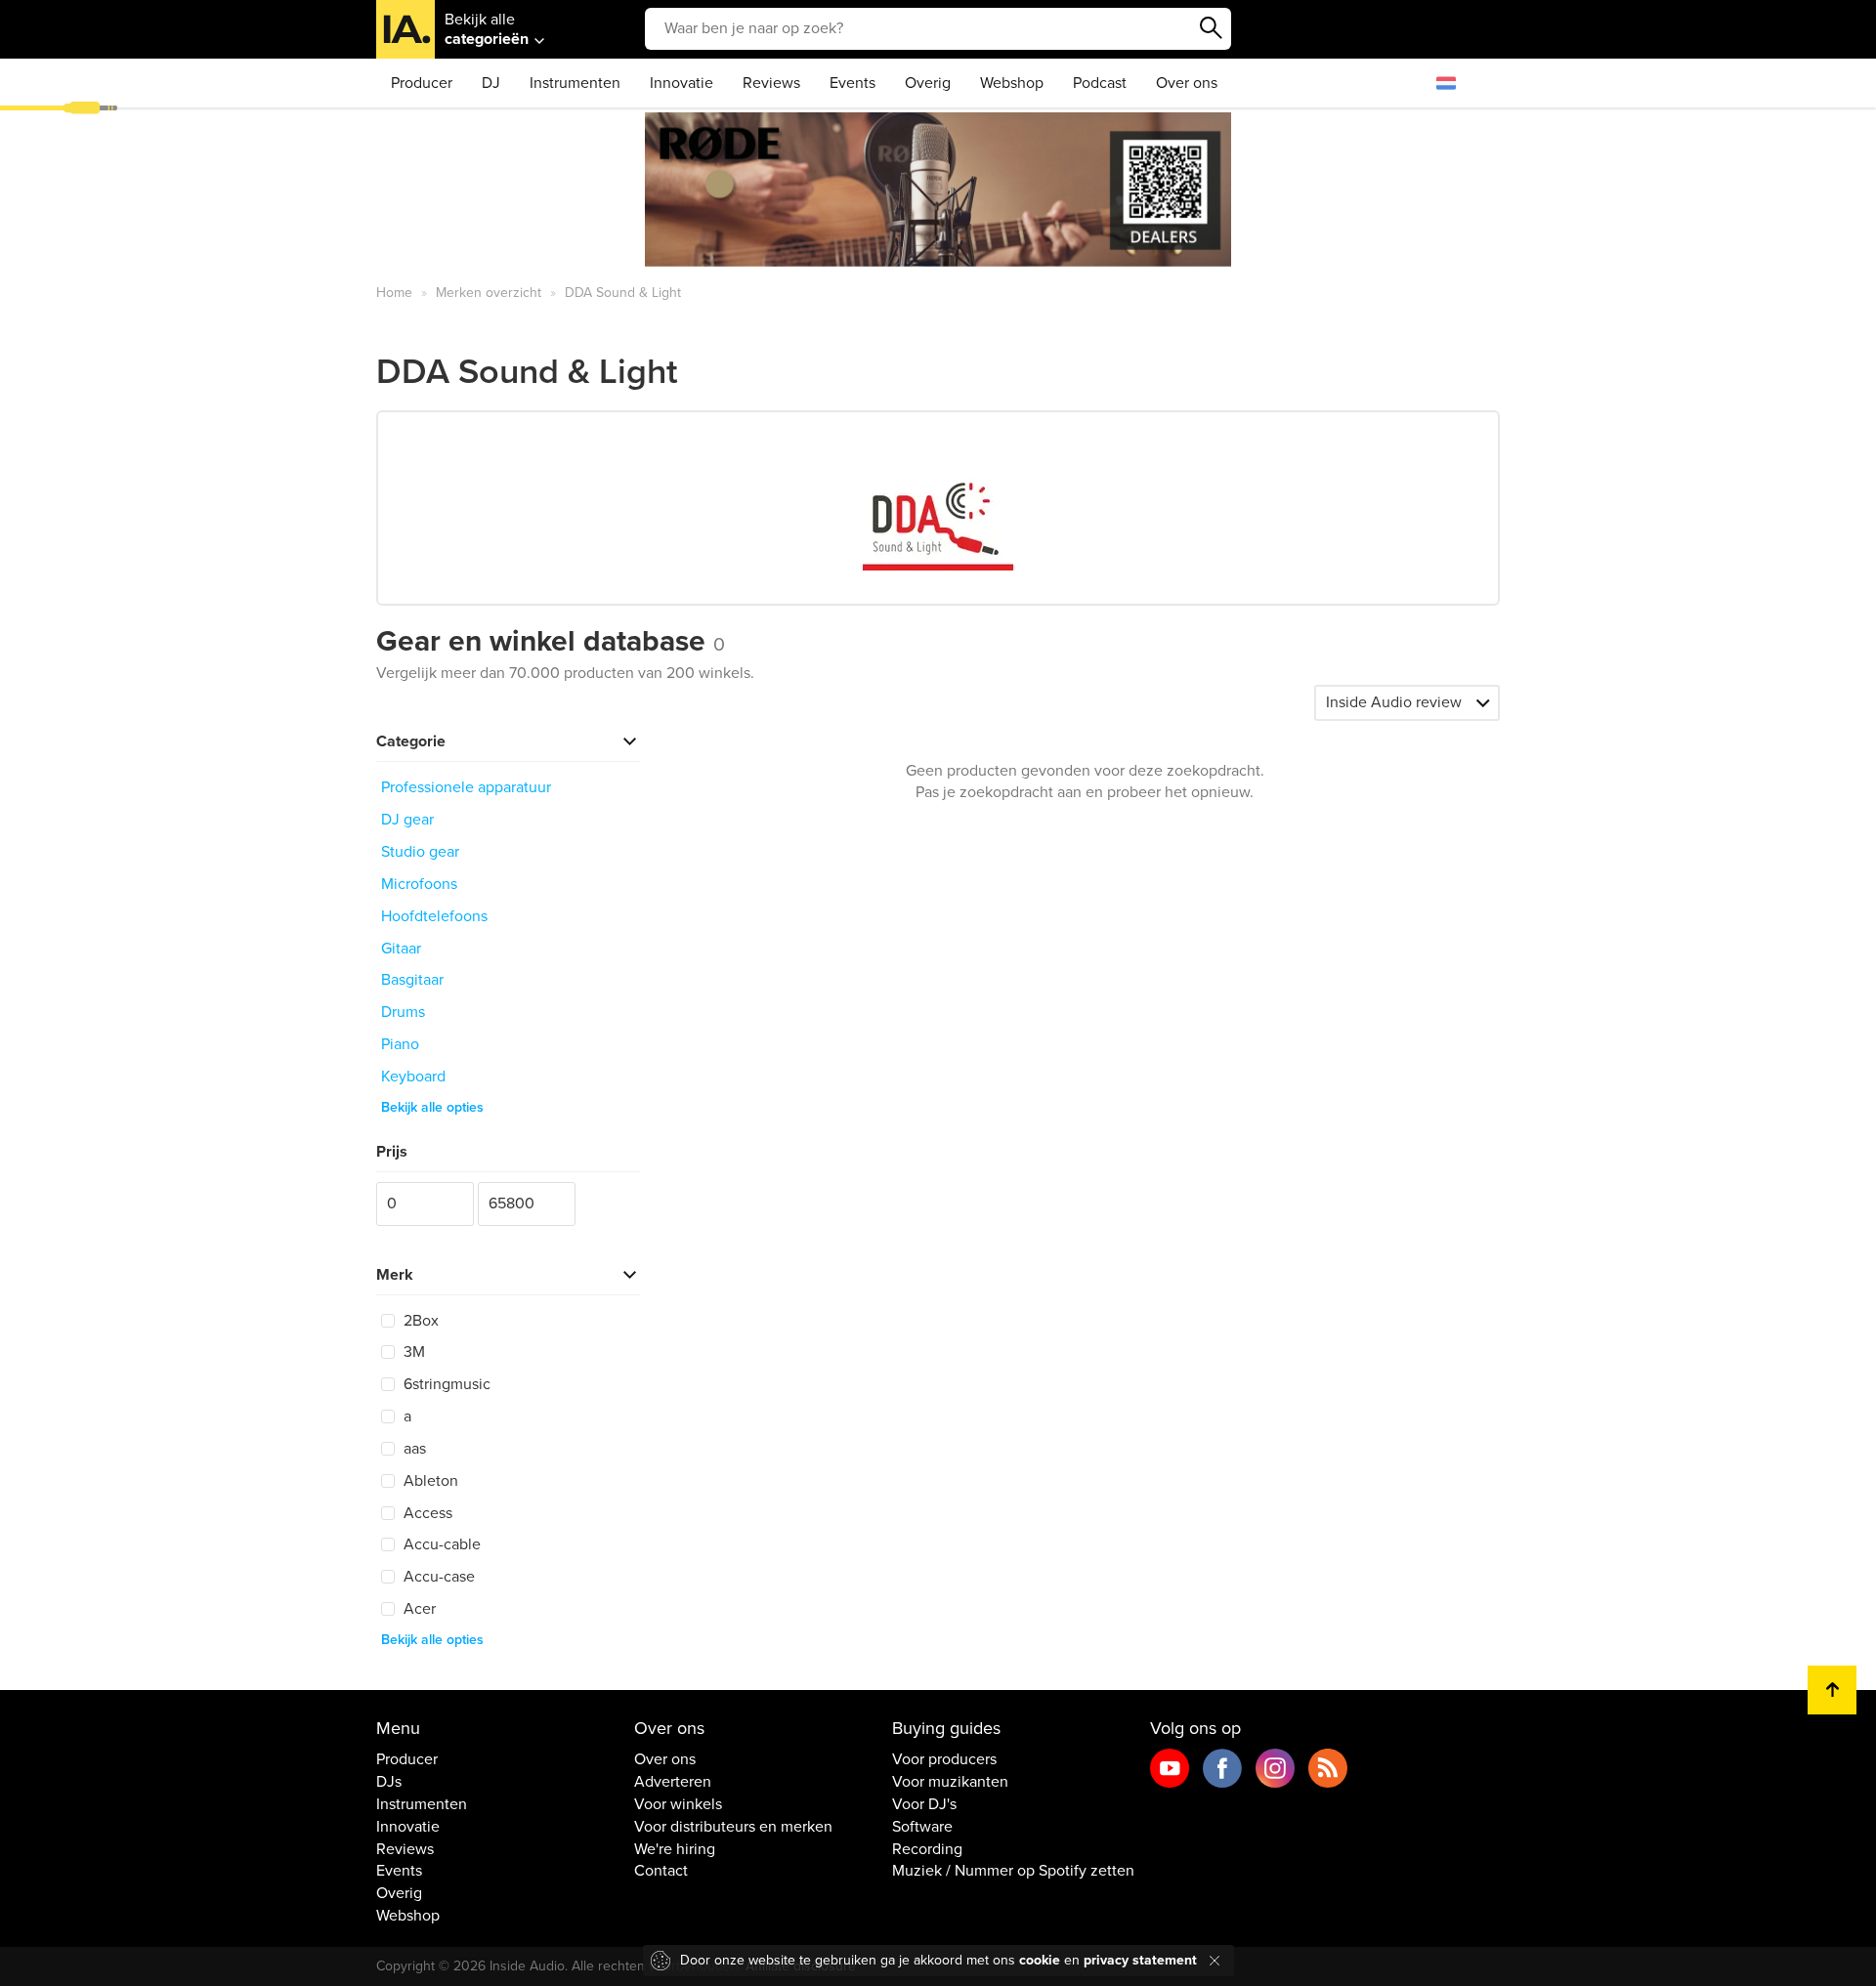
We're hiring (675, 1849)
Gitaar (401, 949)
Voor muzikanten (950, 1782)
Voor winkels (678, 1804)
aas (413, 1449)
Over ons (1187, 83)
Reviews (771, 83)
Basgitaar (412, 980)
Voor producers (944, 1759)
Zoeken (1212, 28)
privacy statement (1140, 1960)
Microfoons (419, 884)
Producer (422, 83)
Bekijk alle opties (432, 1107)
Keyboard (413, 1077)
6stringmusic (445, 1384)
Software (922, 1827)
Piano (400, 1044)
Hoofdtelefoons (434, 916)
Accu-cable (440, 1544)
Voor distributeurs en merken (733, 1827)
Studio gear (420, 852)
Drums (403, 1012)
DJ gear (407, 820)
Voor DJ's (924, 1804)
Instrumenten (575, 83)
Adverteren (673, 1782)
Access (426, 1513)
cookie (1040, 1960)
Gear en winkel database (551, 641)
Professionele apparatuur (466, 787)
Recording (927, 1849)
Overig (928, 83)
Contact (661, 1871)
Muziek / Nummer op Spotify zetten (1013, 1871)
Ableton (429, 1481)
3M (412, 1352)
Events (853, 83)
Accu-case (437, 1577)
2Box (419, 1321)
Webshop (1012, 83)
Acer (418, 1609)
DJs (389, 1782)
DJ (491, 83)
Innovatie (682, 83)
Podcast (1100, 83)
